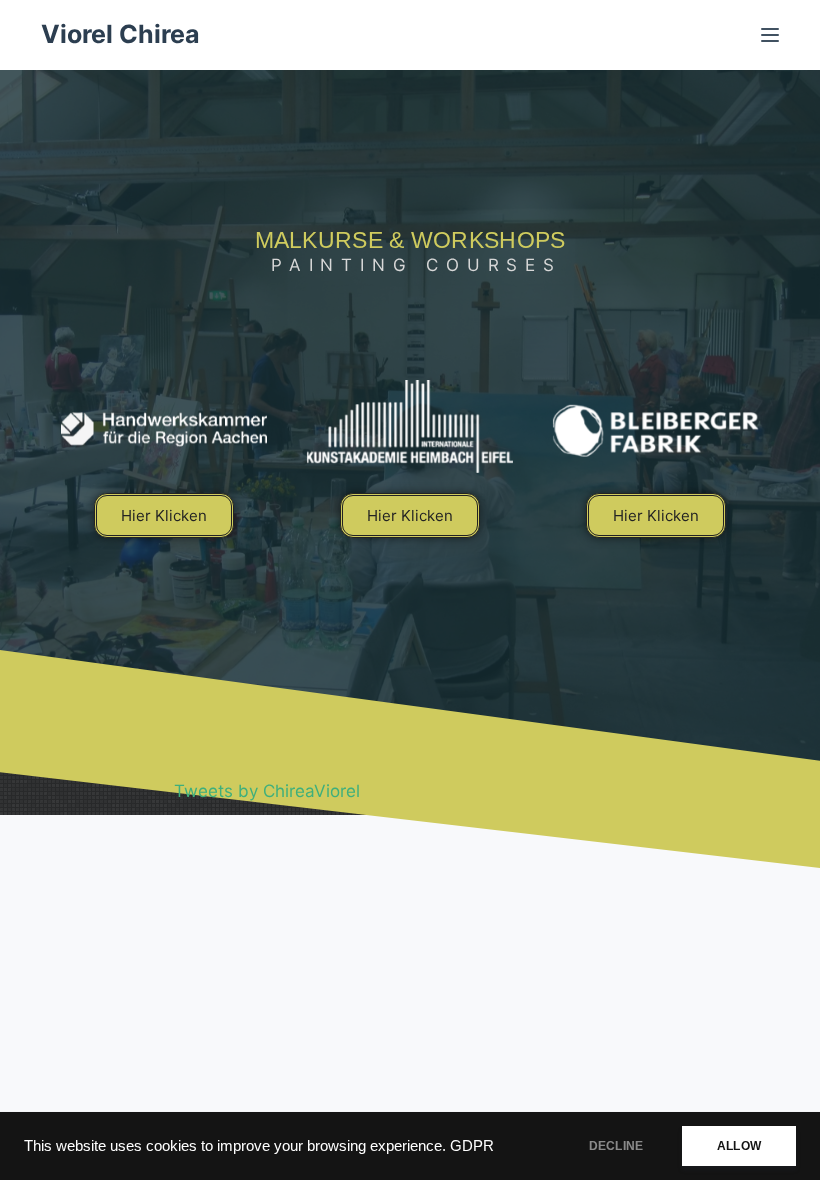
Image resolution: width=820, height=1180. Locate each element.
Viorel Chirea (120, 34)
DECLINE (616, 1146)
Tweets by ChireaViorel (267, 791)
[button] (164, 515)
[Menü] (770, 35)
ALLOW (739, 1146)
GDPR (472, 1146)
